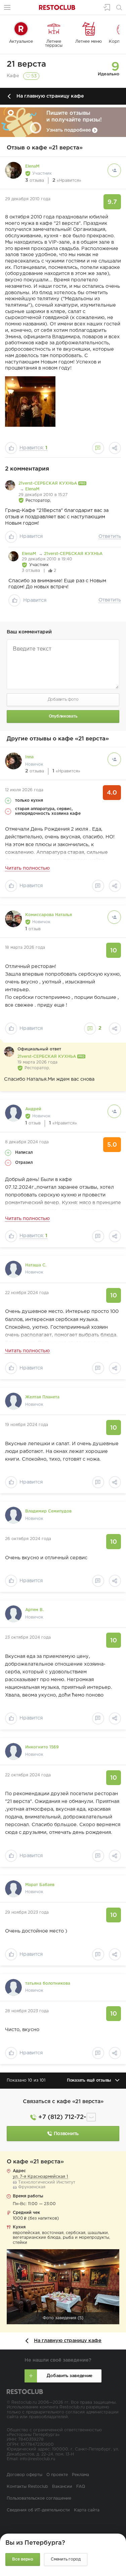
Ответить (110, 536)
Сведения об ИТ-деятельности (38, 2510)
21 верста (26, 64)
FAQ (81, 2487)
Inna (29, 757)
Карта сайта (87, 2510)
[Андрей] (13, 1113)
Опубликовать (63, 716)
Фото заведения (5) (63, 2318)
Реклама (80, 2475)
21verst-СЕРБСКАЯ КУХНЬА (48, 483)
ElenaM (32, 166)
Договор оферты (25, 2475)
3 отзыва (31, 571)
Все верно (23, 2559)
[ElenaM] (13, 170)
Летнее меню (89, 42)
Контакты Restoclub (27, 2487)
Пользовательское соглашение (39, 2498)
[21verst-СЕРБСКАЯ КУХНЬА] (10, 485)
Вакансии (62, 2487)
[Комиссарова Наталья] (13, 919)
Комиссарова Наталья (49, 915)
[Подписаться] (114, 170)
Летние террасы (54, 44)
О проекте (57, 2475)
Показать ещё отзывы (89, 2080)
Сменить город (66, 2559)
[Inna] (13, 761)
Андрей (33, 1109)
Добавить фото (63, 700)
